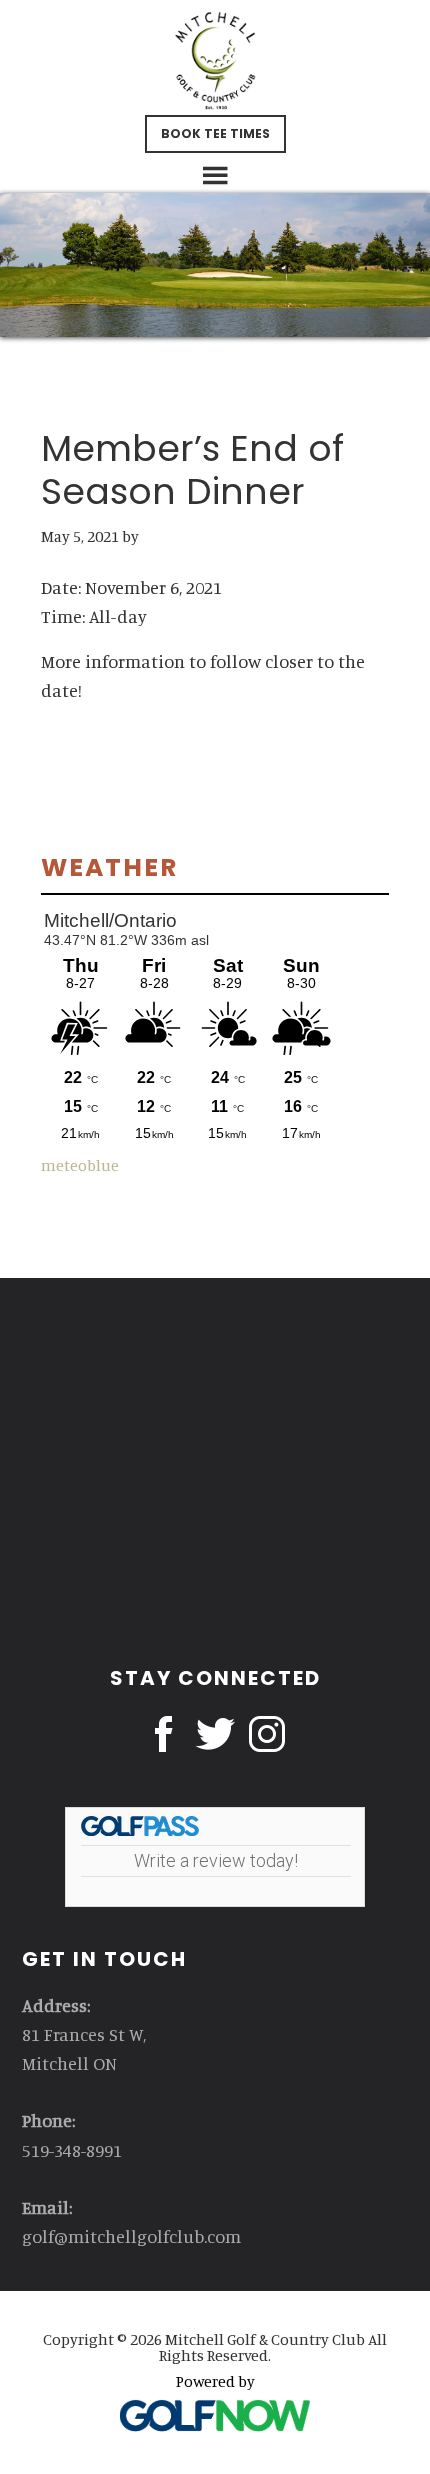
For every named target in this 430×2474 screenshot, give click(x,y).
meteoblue (80, 1165)
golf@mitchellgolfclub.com (131, 2236)
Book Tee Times (215, 133)
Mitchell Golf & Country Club (215, 60)
